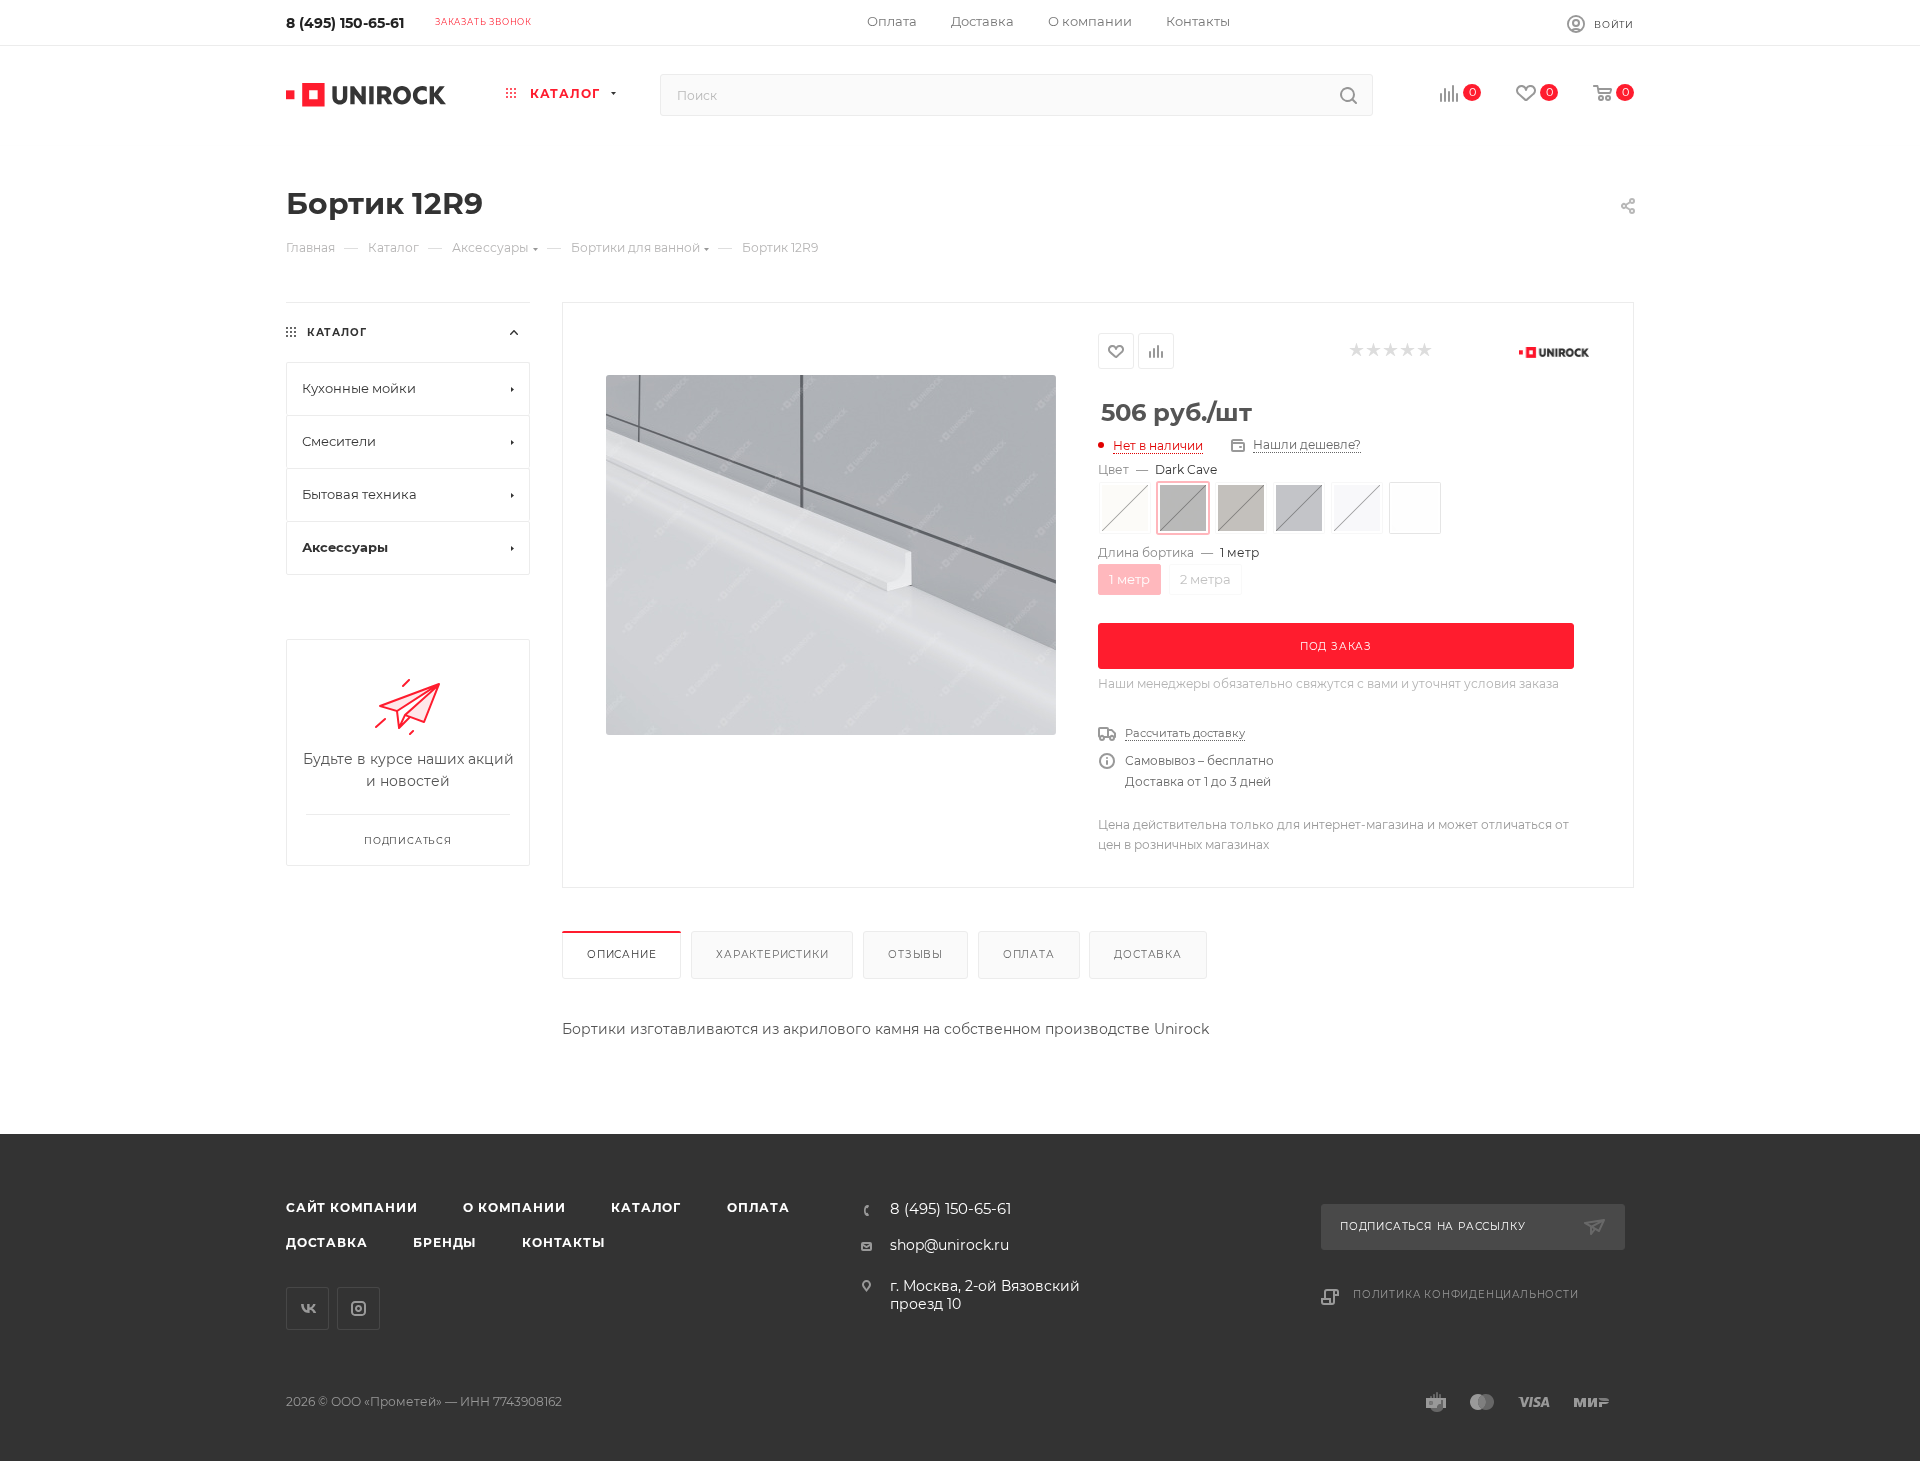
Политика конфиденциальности (1466, 1294)
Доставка (1147, 954)
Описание (621, 954)
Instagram (358, 1308)
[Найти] (1348, 95)
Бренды (444, 1242)
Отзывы (915, 954)
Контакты (563, 1242)
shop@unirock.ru (949, 1245)
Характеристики (772, 954)
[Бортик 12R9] (831, 555)
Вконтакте (307, 1308)
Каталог (646, 1207)
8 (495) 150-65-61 (345, 23)
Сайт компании (351, 1207)
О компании (514, 1207)
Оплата (1029, 954)
